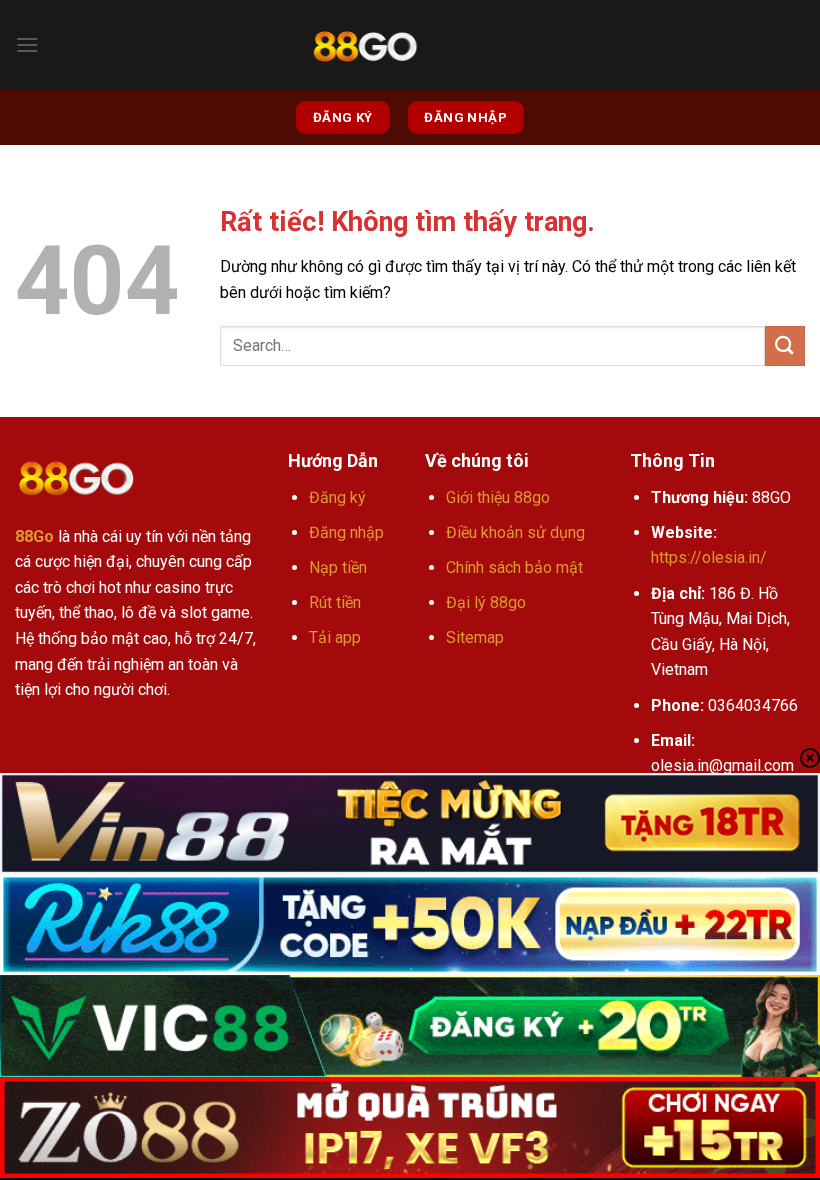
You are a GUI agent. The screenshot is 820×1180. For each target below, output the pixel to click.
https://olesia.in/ (709, 557)
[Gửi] (785, 345)
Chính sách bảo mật (514, 567)
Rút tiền (335, 602)
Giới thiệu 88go (498, 497)
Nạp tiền (338, 567)
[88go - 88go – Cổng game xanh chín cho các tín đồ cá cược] (365, 45)
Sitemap (475, 637)
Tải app (335, 637)
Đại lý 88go (486, 602)
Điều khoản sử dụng (515, 532)
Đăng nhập (346, 532)
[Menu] (27, 44)
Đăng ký (337, 497)
